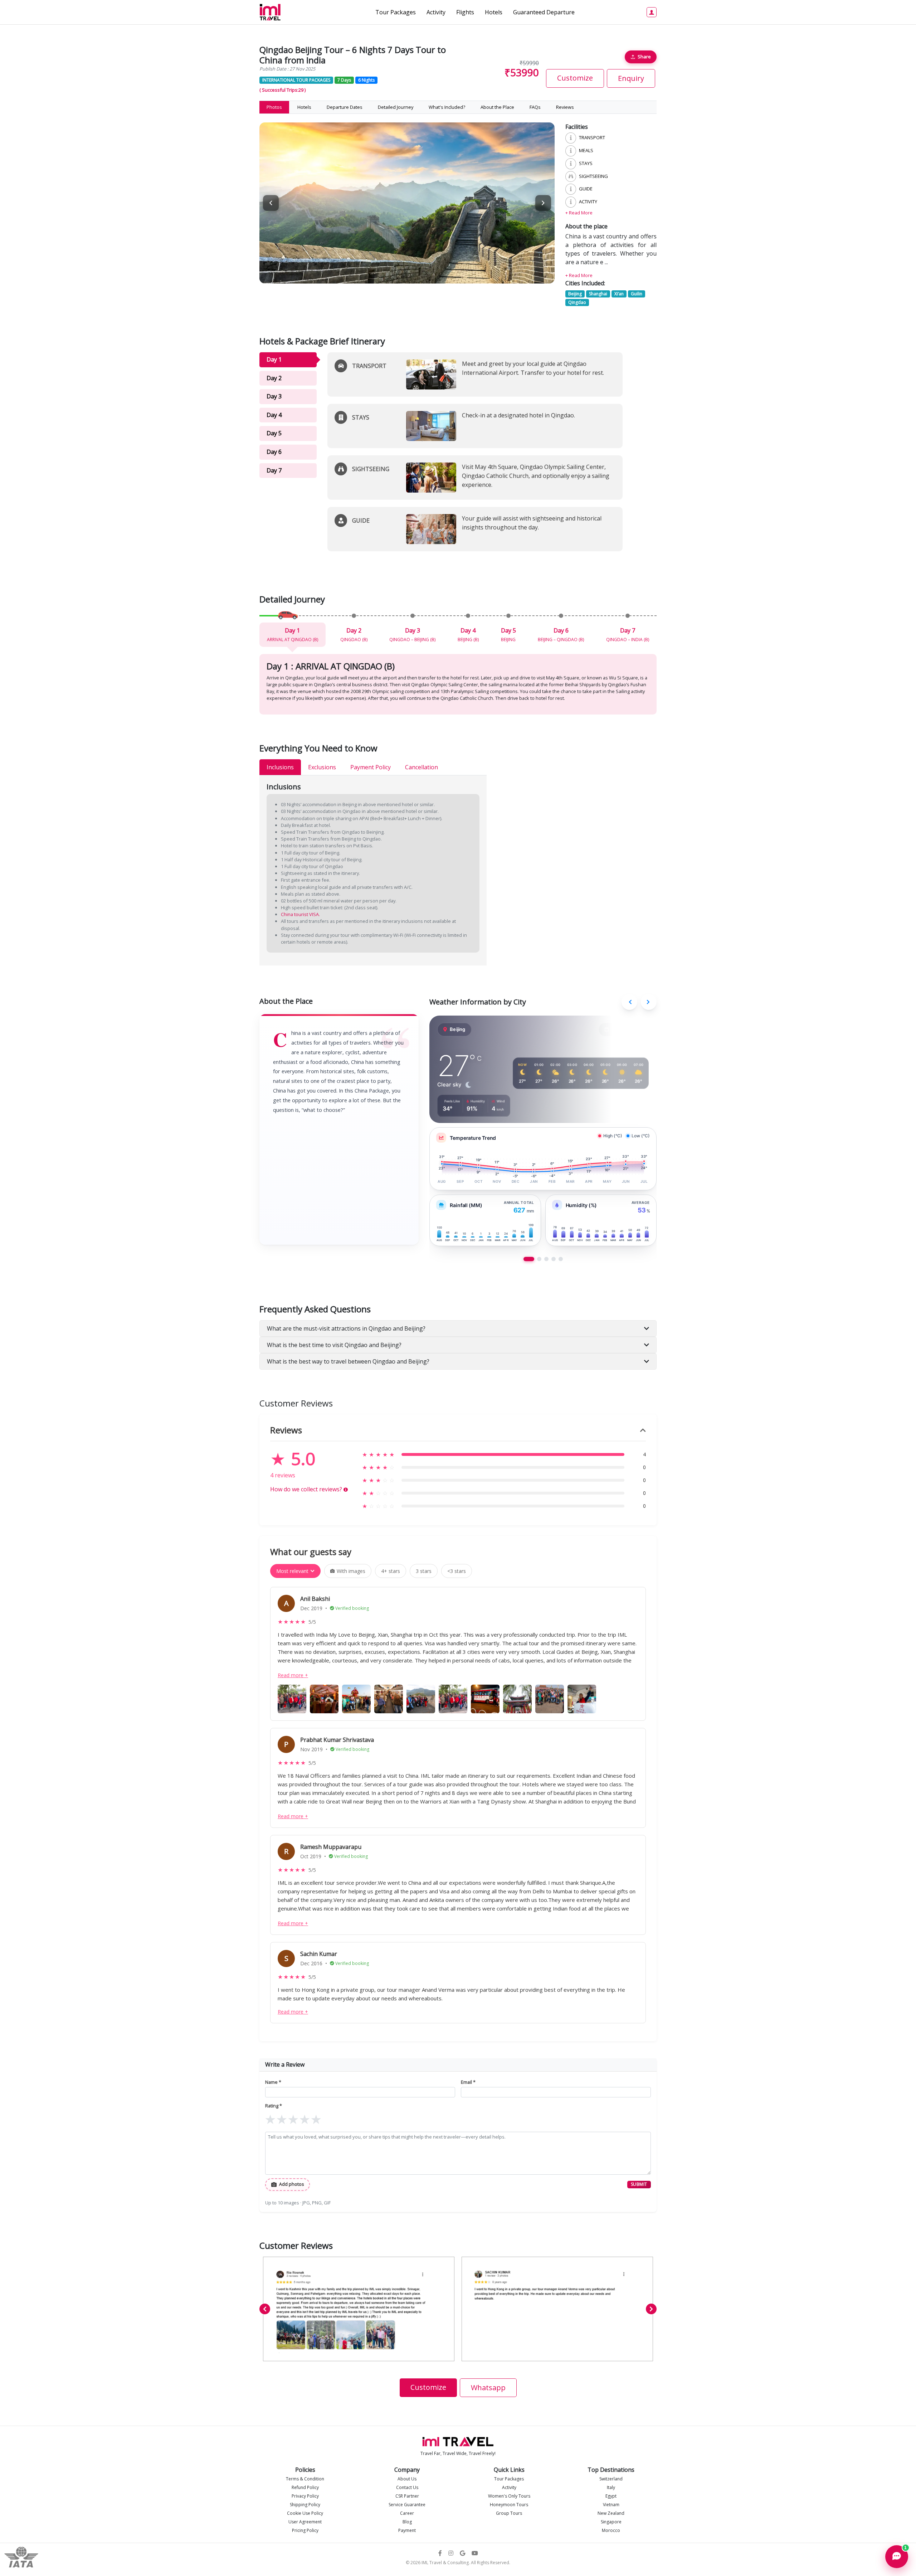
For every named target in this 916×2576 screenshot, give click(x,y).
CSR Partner (407, 2496)
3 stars (424, 1571)
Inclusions (280, 767)
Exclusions (322, 767)
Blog (407, 2522)
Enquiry (631, 78)
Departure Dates (345, 107)
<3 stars (457, 1571)
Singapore (611, 2522)
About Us (407, 2479)
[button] (543, 203)
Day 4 (274, 415)
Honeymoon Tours (509, 2505)
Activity (436, 12)
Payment (407, 2530)
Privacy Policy (305, 2496)
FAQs (535, 107)
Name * (273, 2082)
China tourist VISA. (300, 914)
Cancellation (422, 767)
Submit (639, 2184)
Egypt (611, 2496)
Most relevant (292, 1571)
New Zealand (611, 2513)
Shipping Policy (305, 2505)
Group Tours (509, 2513)
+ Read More (579, 213)
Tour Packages (396, 12)
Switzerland (611, 2479)
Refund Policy (305, 2487)
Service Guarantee (407, 2505)
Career (407, 2513)
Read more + (293, 1675)
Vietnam (611, 2505)
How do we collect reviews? (309, 1489)
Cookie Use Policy (305, 2513)
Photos (274, 107)
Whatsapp (488, 2388)
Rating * (274, 2106)
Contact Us (407, 2487)
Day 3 (274, 396)
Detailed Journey (396, 107)
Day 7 (274, 470)
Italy (611, 2487)
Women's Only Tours (509, 2496)
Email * (468, 2082)
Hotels (494, 12)
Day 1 (274, 359)
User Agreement (305, 2522)
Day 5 (274, 433)
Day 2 (274, 378)
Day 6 (274, 452)
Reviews (565, 107)
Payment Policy (371, 767)
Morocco (611, 2530)
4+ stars (391, 1571)
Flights (465, 12)
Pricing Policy (305, 2530)
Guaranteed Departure (544, 12)
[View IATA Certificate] (21, 2556)
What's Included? (447, 107)
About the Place (497, 107)
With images (351, 1571)
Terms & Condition (305, 2479)
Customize (575, 78)
